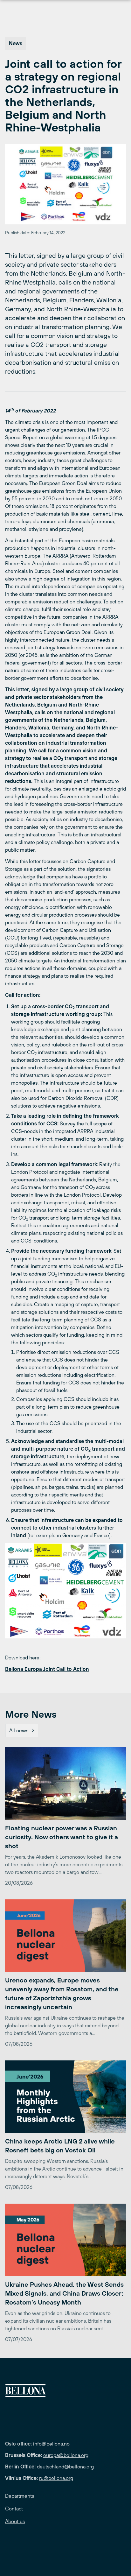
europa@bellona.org (66, 2455)
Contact (14, 2509)
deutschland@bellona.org (65, 2467)
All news (19, 1730)
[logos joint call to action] (65, 1591)
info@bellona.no (51, 2444)
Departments (20, 2496)
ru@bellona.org (56, 2478)
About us (15, 2521)
